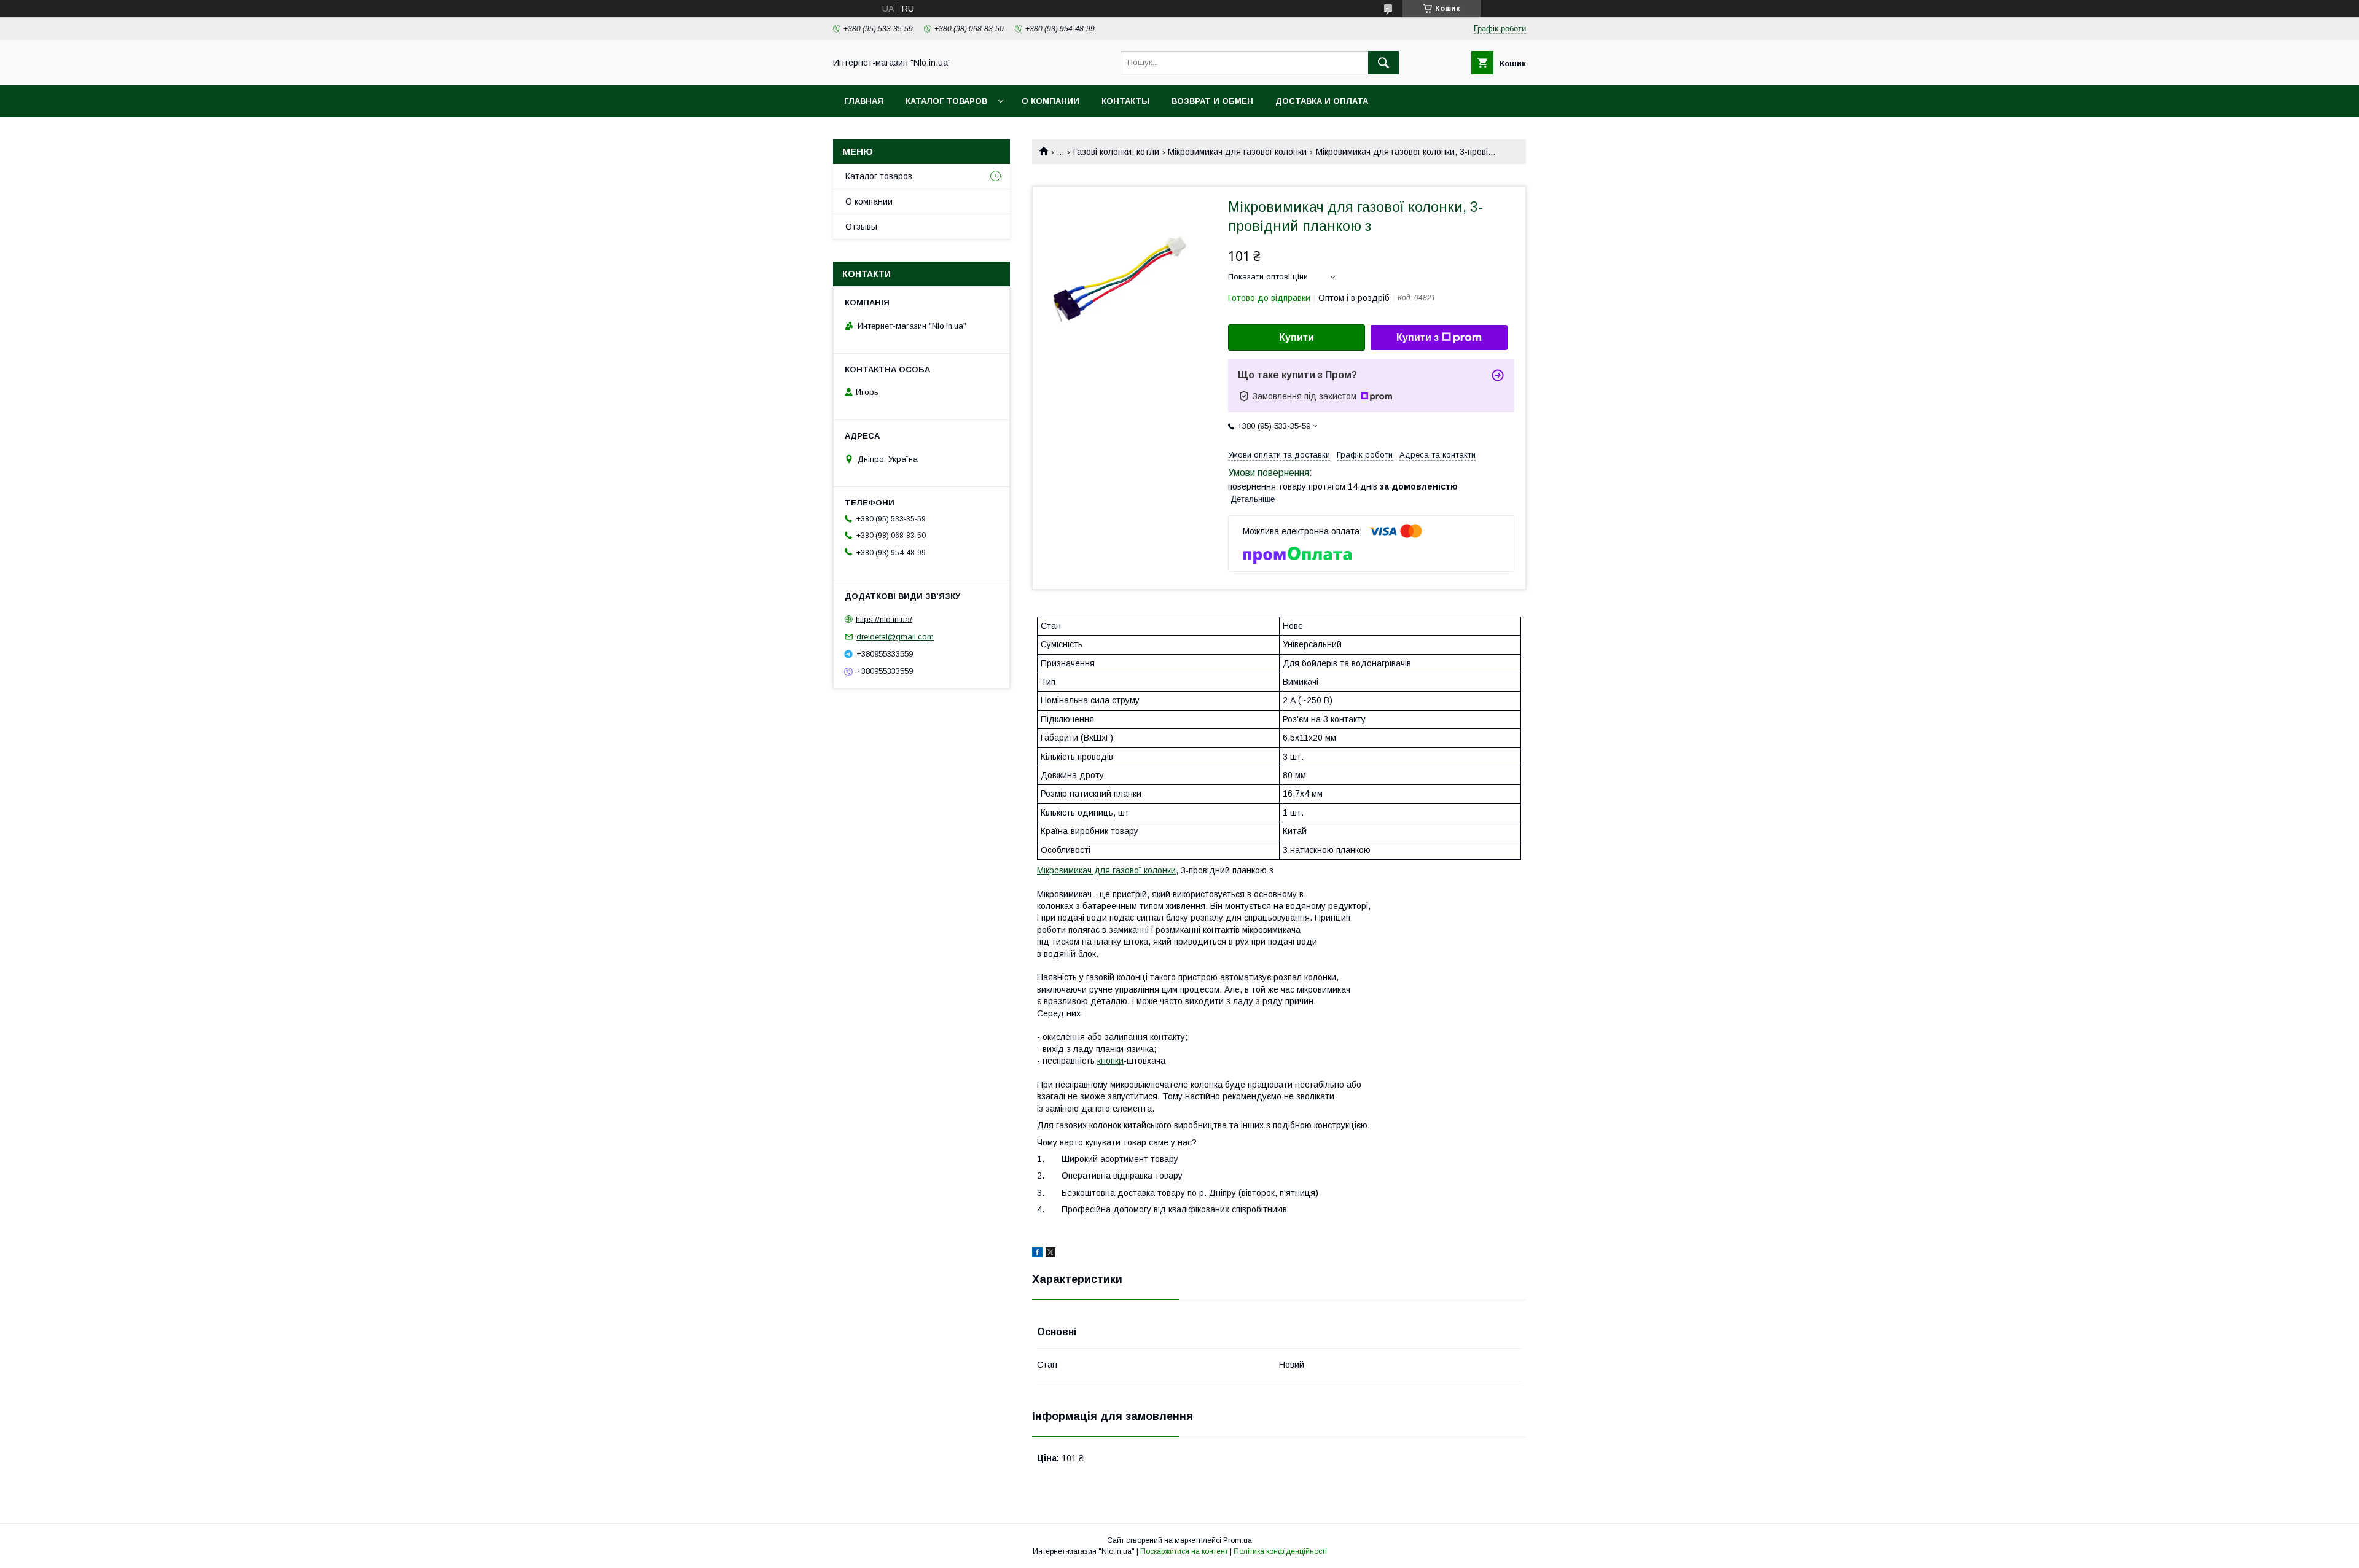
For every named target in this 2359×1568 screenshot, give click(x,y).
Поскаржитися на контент (1184, 1551)
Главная (864, 101)
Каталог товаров (946, 101)
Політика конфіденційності (1280, 1551)
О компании (1050, 101)
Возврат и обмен (1212, 101)
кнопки (1110, 1061)
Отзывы (861, 227)
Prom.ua (1238, 1540)
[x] (1050, 1254)
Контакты (1125, 101)
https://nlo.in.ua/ (884, 619)
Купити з (1418, 337)
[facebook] (1037, 1254)
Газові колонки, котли (1116, 152)
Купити (1297, 337)
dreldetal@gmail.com (895, 637)
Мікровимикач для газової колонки (1237, 152)
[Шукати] (1383, 63)
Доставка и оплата (1322, 101)
